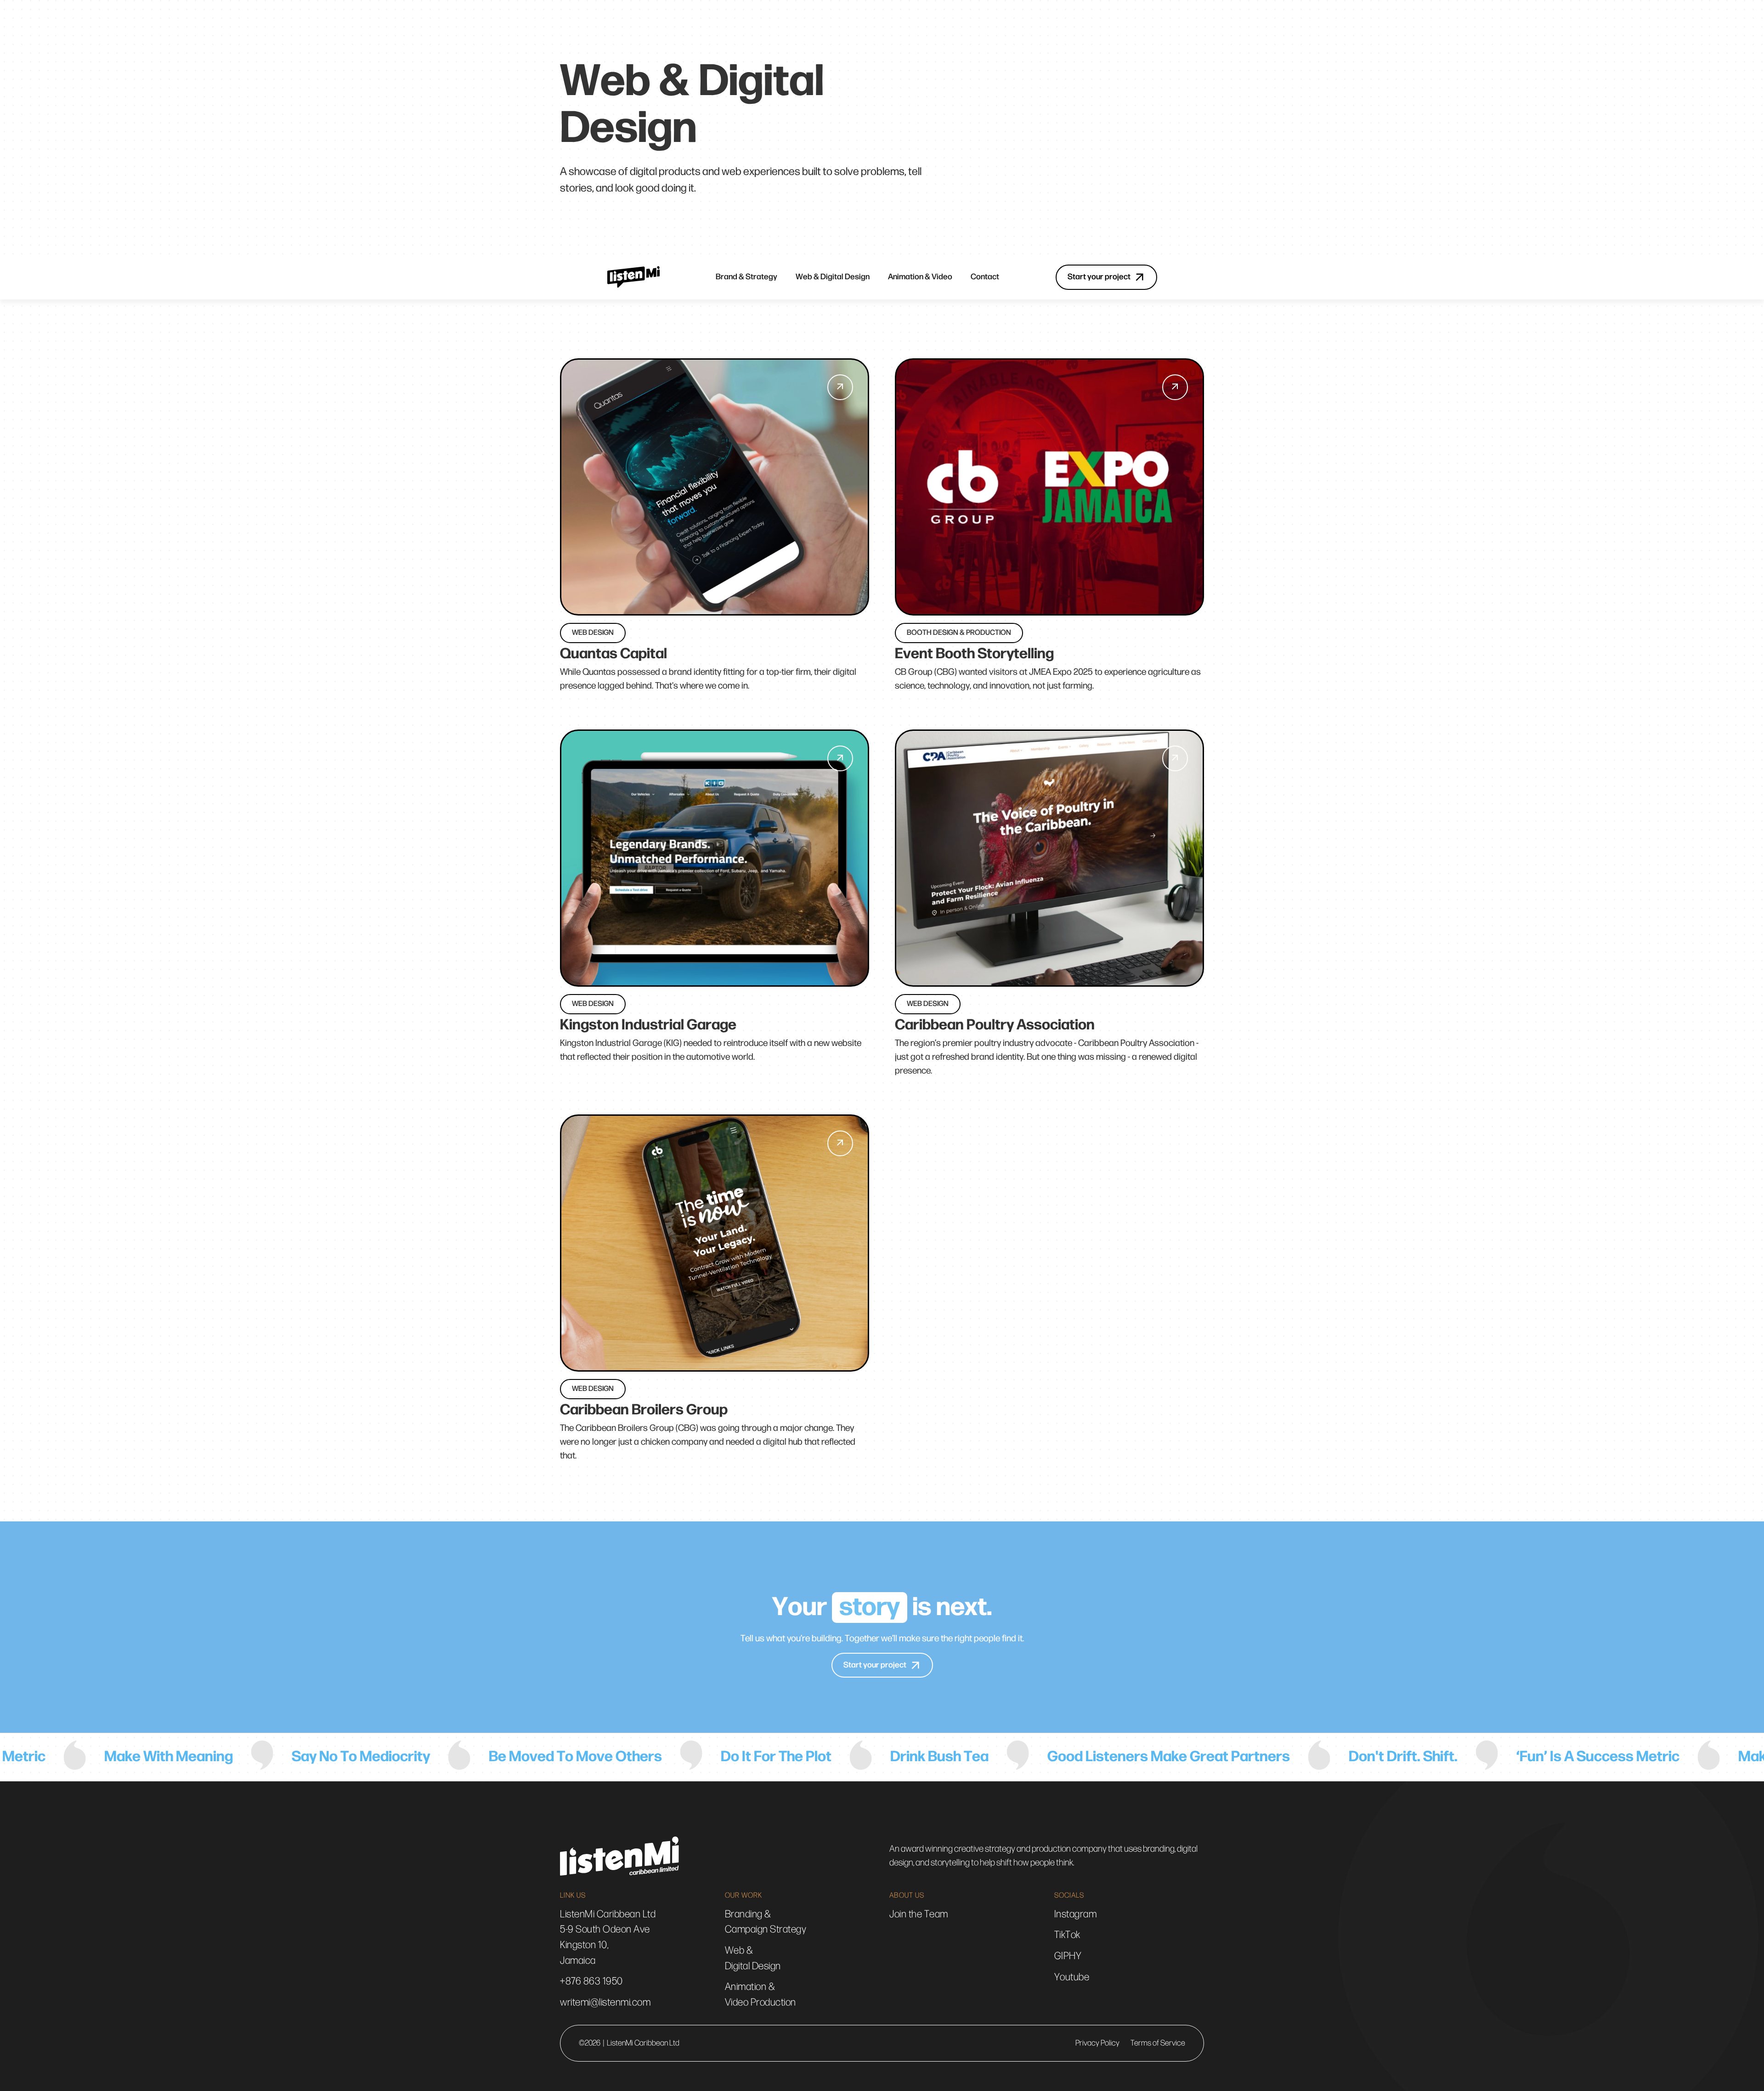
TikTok (1067, 1935)
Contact (985, 277)
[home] (633, 277)
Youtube (1072, 1977)
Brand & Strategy (746, 277)
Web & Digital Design (833, 277)
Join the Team (919, 1914)
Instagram (1076, 1914)
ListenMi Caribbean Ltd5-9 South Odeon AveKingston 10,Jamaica (608, 1938)
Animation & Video (920, 277)
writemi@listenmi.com (605, 2003)
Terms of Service (1158, 2043)
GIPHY (1068, 1956)
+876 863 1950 (591, 1981)
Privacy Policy (1097, 2043)
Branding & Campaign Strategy (766, 1922)
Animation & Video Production (760, 1995)
